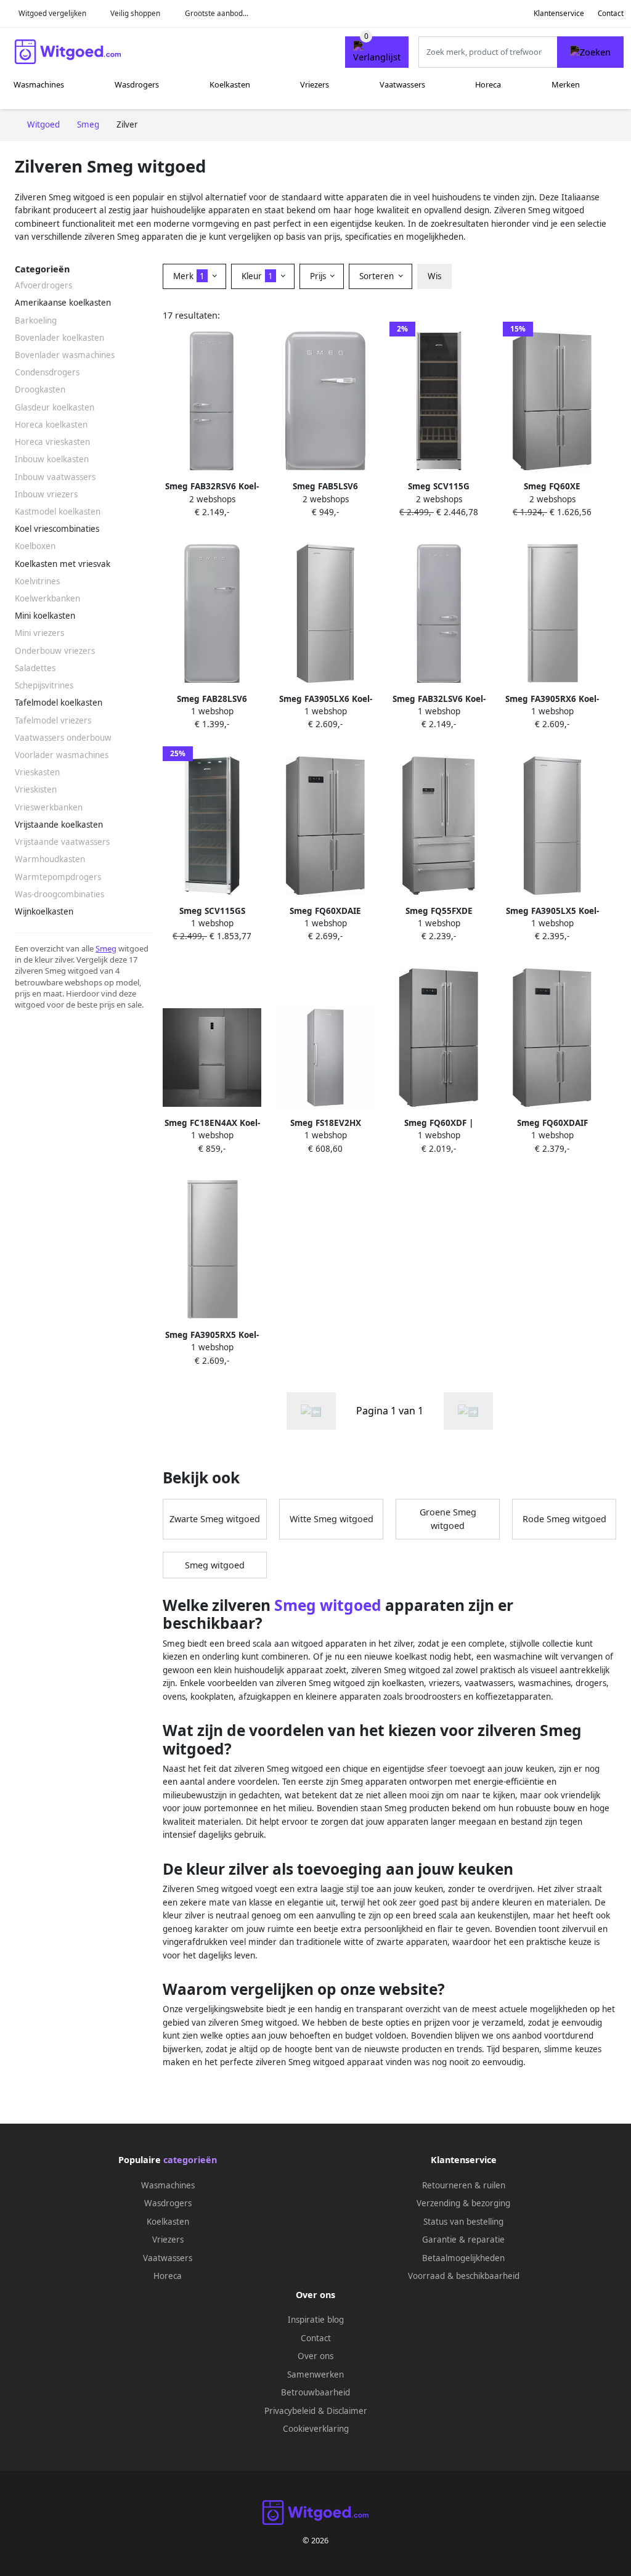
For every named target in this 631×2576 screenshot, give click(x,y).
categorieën (190, 2160)
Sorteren (378, 276)
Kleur (257, 276)
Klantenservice (559, 13)
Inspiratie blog (316, 2320)
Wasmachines (39, 84)
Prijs (319, 276)
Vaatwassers (402, 84)
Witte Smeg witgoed (332, 1519)
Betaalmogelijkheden (463, 2258)
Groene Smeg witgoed (448, 1519)
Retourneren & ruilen (464, 2185)
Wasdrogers (137, 84)
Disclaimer (347, 2411)
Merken (566, 84)
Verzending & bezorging (463, 2203)
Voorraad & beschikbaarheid (464, 2276)
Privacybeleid (290, 2411)
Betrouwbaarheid (315, 2392)
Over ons (315, 2356)
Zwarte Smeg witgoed (215, 1519)
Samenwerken (315, 2374)
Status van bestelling (463, 2222)
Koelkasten (230, 84)
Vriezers (315, 84)
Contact (611, 13)
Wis (434, 276)
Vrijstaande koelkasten (59, 825)
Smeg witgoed (215, 1565)
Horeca (488, 84)
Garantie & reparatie (463, 2240)
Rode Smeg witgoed (564, 1519)
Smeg (106, 948)
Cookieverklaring (316, 2429)
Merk (189, 276)
